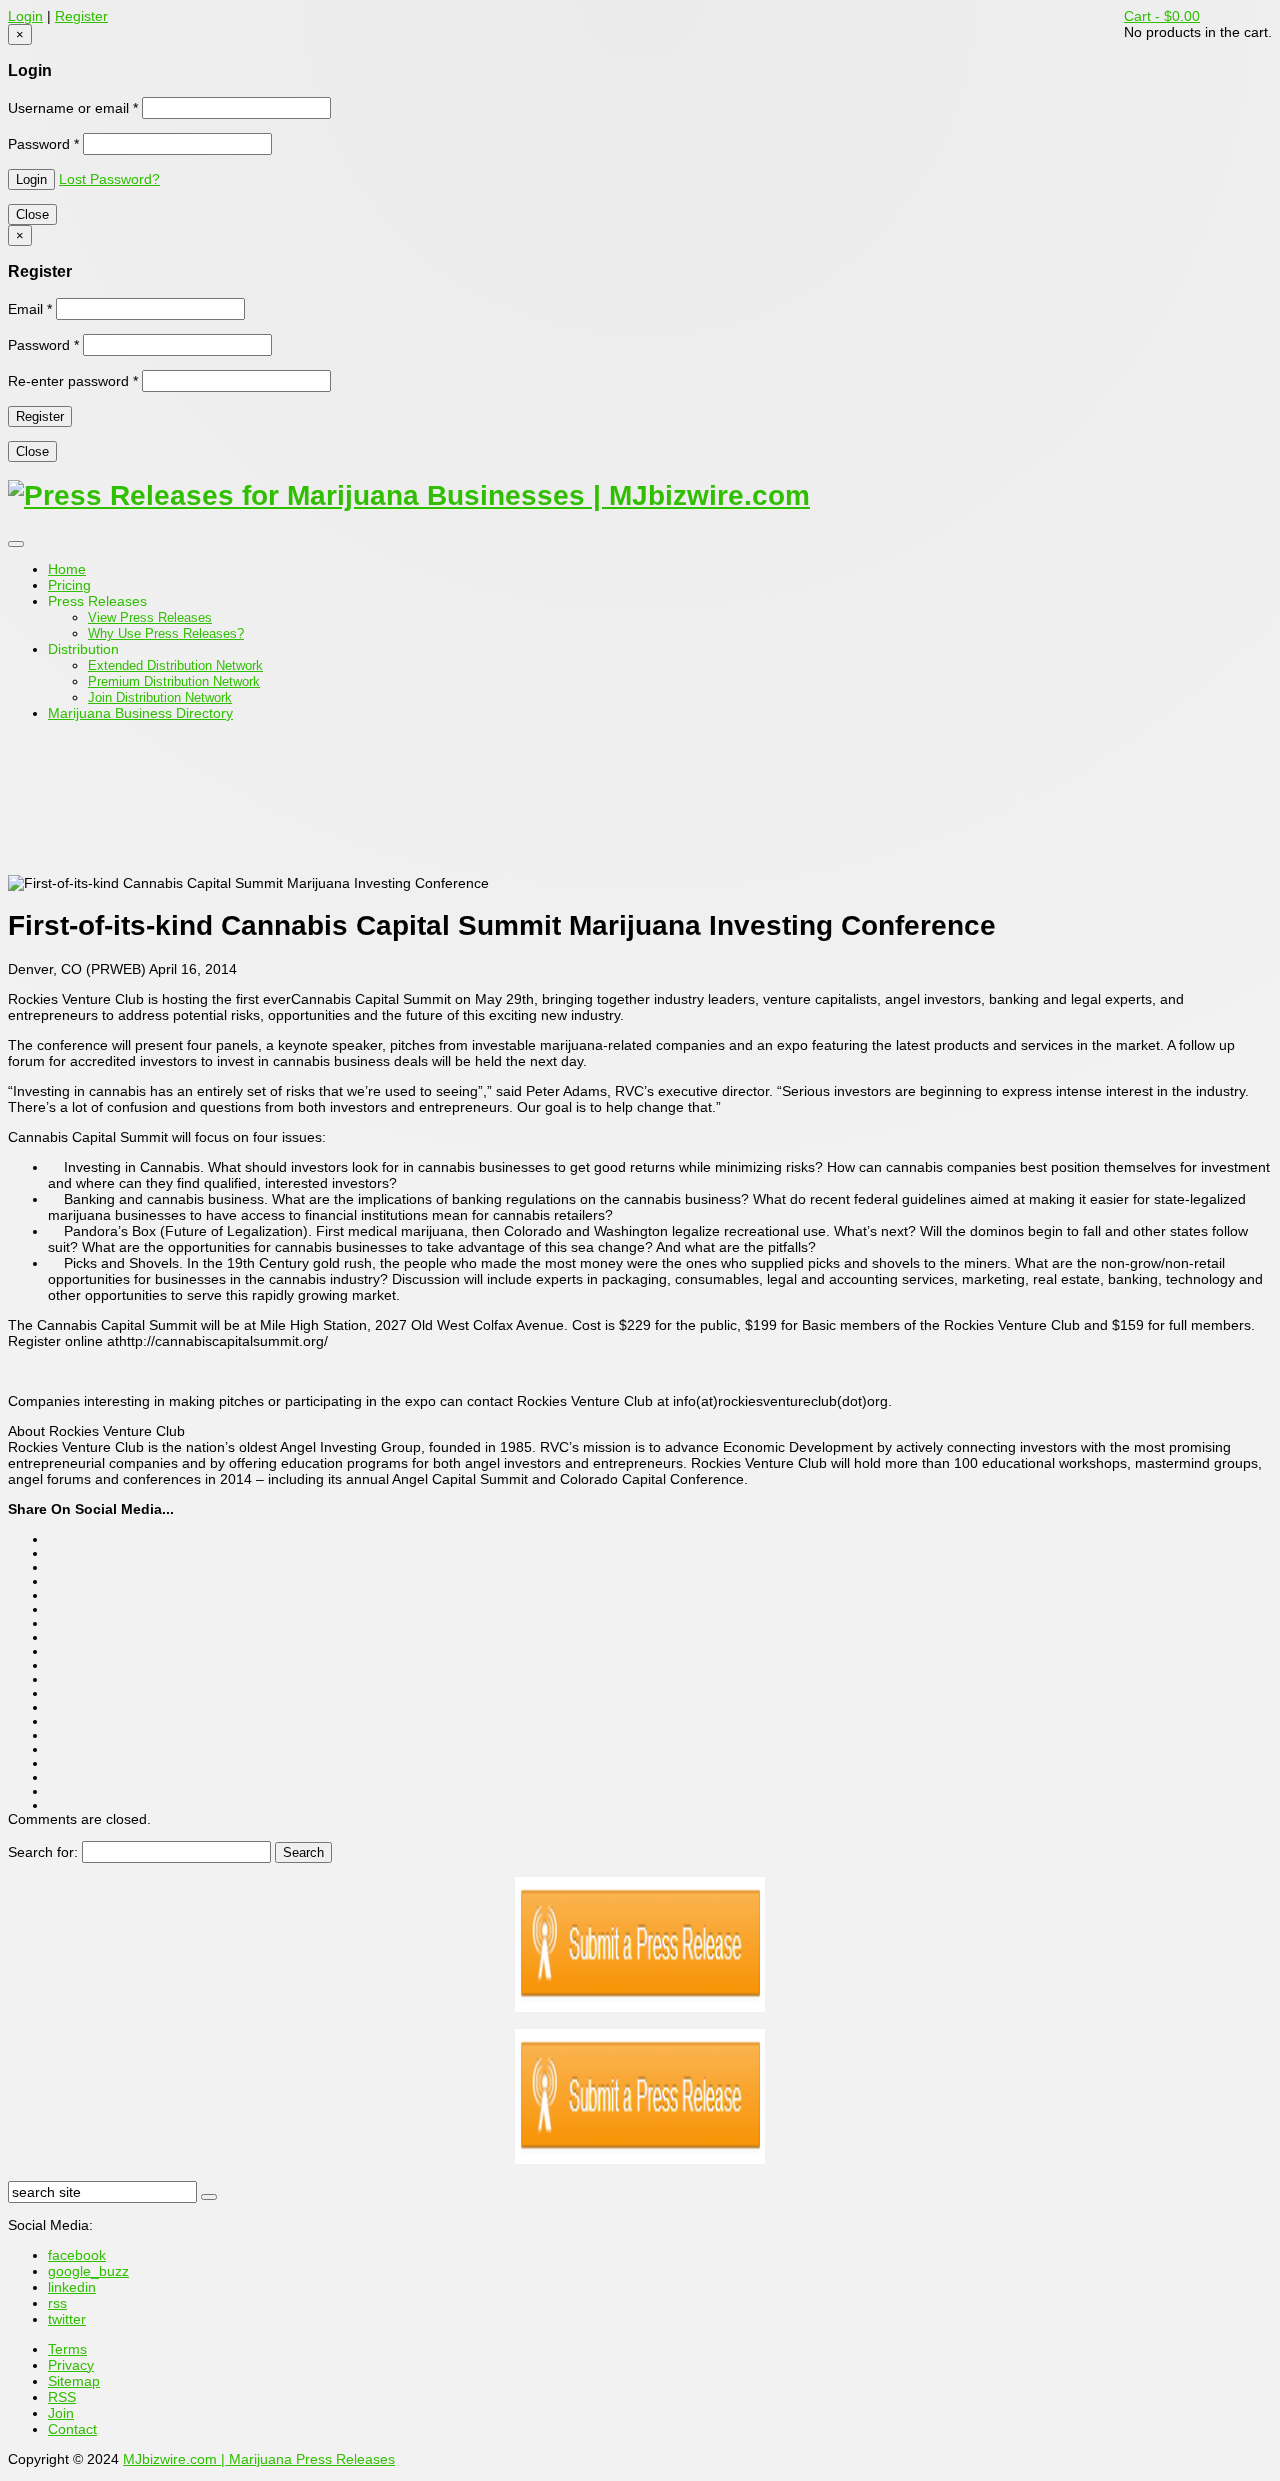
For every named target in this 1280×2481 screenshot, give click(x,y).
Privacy (71, 2365)
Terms (67, 2349)
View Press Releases (150, 617)
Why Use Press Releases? (166, 633)
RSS (62, 2397)
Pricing (69, 585)
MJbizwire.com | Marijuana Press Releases (259, 2459)
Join (61, 2413)
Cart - (1162, 16)
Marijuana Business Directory (140, 713)
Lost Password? (109, 179)
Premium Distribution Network (174, 681)
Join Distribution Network (160, 697)
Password (43, 144)
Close (32, 214)
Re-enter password (73, 381)
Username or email (73, 108)
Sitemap (74, 2381)
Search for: (43, 1852)
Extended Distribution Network (175, 665)
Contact (72, 2429)
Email (30, 309)
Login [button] (25, 16)
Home (67, 569)
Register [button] (81, 16)
